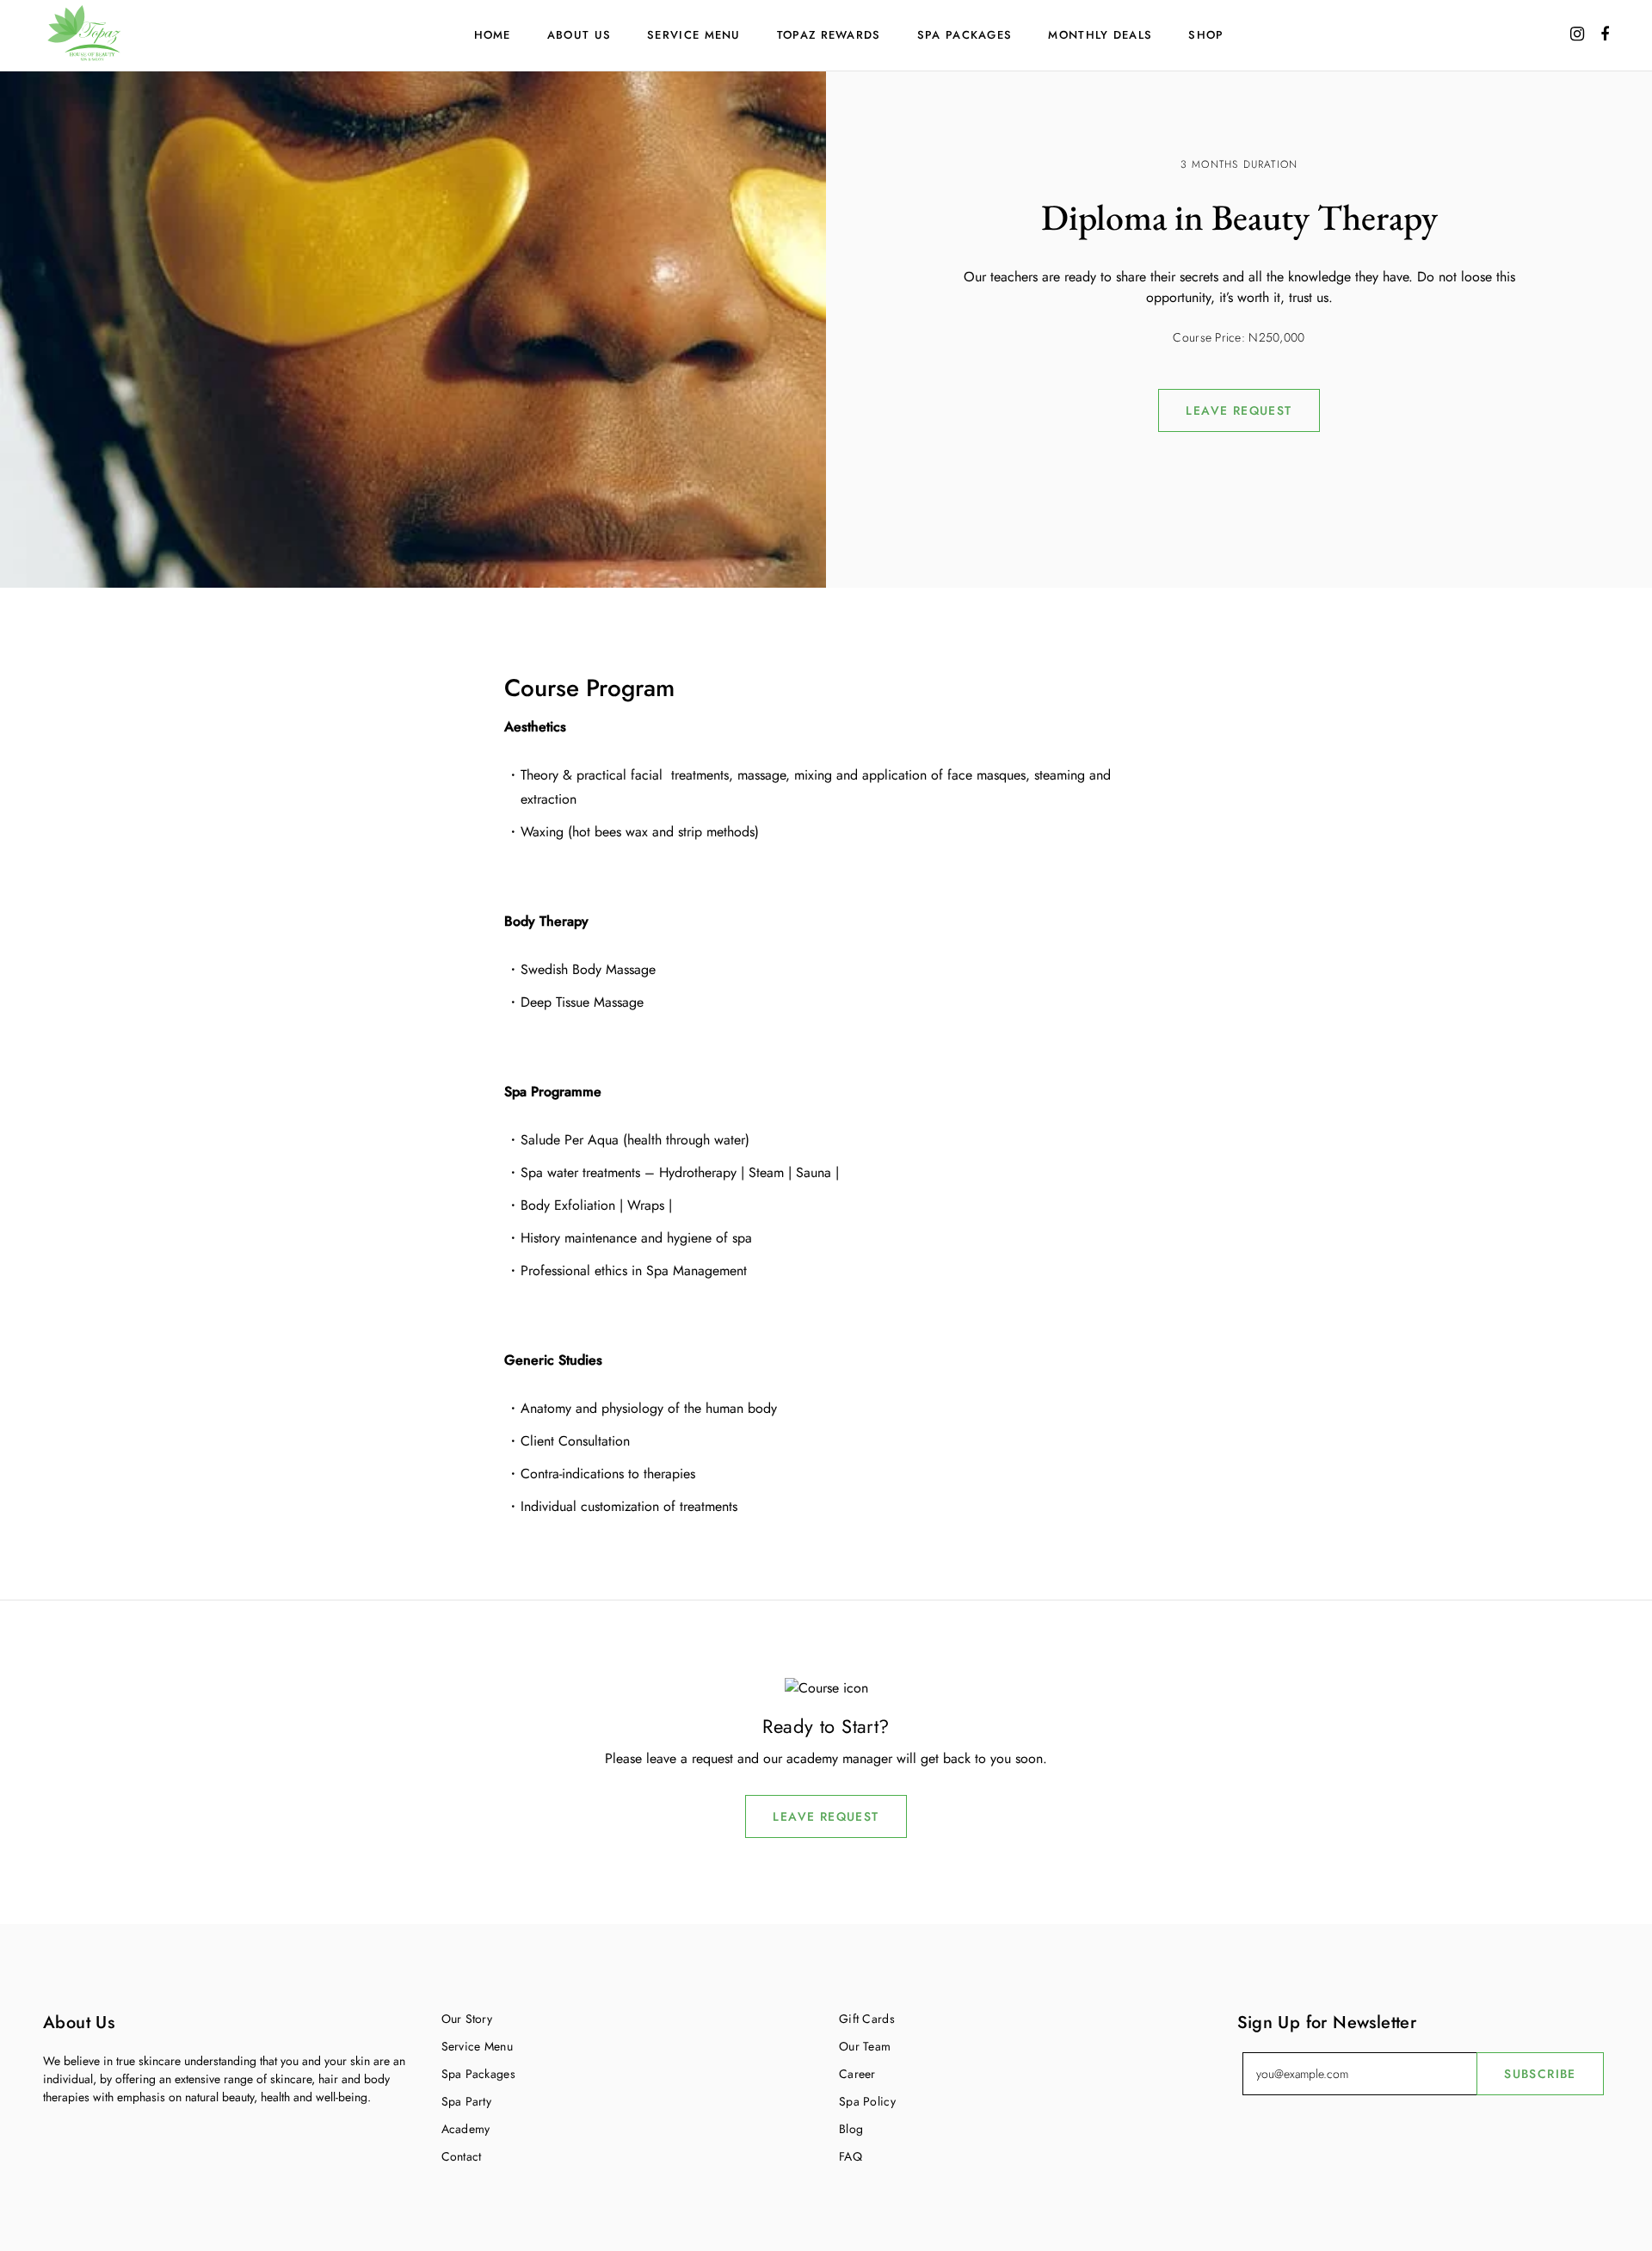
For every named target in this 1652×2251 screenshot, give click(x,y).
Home (493, 35)
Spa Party (467, 2101)
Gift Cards (867, 2019)
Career (857, 2074)
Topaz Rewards (829, 35)
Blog (851, 2129)
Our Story (467, 2019)
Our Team (865, 2046)
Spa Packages (965, 35)
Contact (462, 2156)
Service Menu (694, 35)
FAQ (851, 2156)
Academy (466, 2129)
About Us (579, 35)
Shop (1206, 35)
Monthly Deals (1100, 35)
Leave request (1239, 410)
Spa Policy (867, 2101)
